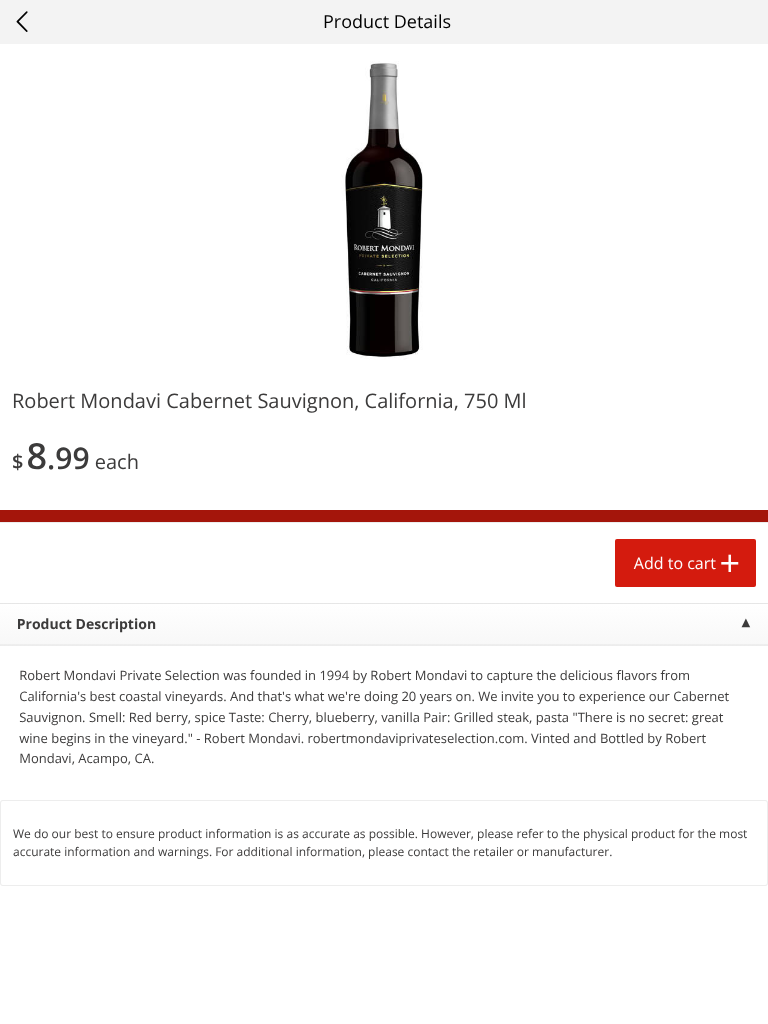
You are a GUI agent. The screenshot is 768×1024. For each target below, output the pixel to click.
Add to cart (675, 563)
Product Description (86, 624)
